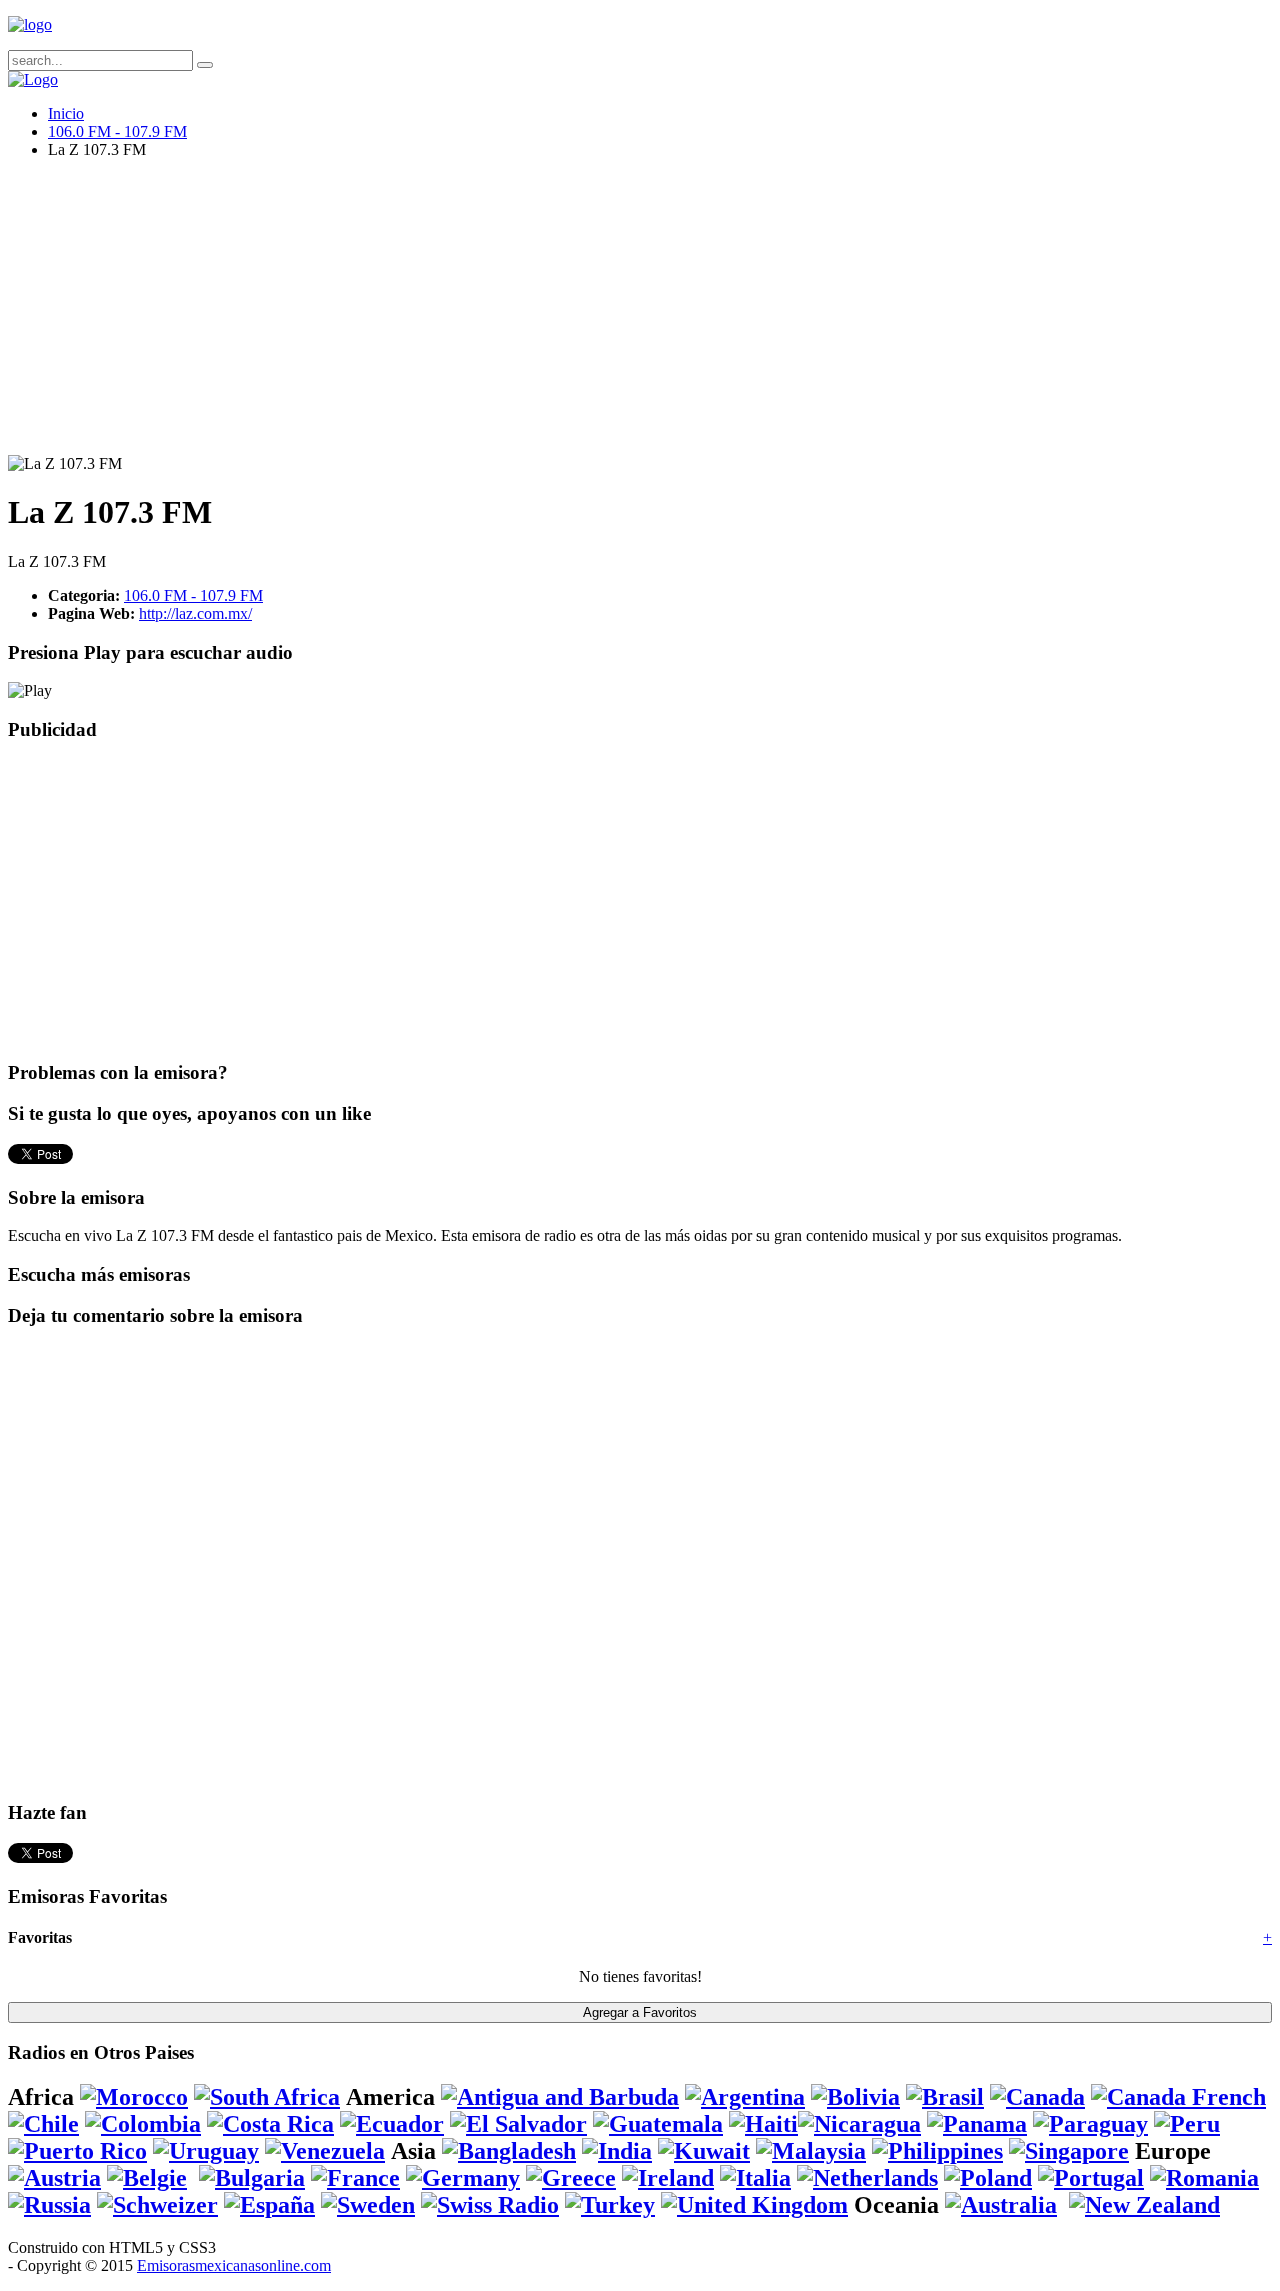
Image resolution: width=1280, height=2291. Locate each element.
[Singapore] (1069, 2151)
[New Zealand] (1144, 2205)
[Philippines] (937, 2151)
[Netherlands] (867, 2178)
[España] (269, 2205)
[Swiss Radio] (490, 2205)
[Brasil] (945, 2097)
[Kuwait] (704, 2151)
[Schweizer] (157, 2205)
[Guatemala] (658, 2124)
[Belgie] (147, 2178)
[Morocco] (134, 2097)
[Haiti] (763, 2124)
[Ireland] (668, 2178)
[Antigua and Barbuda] (560, 2097)
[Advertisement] (608, 315)
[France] (355, 2178)
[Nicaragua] (859, 2124)
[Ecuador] (392, 2124)
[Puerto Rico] (77, 2151)
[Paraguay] (1090, 2124)
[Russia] (49, 2205)
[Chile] (43, 2124)
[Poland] (988, 2178)
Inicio (66, 113)
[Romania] (1204, 2178)
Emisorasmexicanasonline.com (234, 2265)
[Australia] (1001, 2205)
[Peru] (1187, 2124)
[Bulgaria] (252, 2178)
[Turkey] (610, 2205)
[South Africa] (267, 2097)
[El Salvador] (518, 2124)
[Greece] (571, 2178)
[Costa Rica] (270, 2124)
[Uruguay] (206, 2151)
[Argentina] (745, 2097)
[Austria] (54, 2178)
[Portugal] (1091, 2178)
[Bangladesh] (509, 2151)
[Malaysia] (811, 2151)
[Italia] (755, 2178)
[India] (617, 2151)
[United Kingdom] (754, 2205)
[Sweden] (368, 2205)
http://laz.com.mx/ (195, 613)
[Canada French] (1178, 2097)
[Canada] (1037, 2097)
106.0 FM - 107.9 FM (117, 131)
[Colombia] (143, 2124)
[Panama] (977, 2124)
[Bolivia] (855, 2097)
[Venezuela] (325, 2151)
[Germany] (463, 2178)
